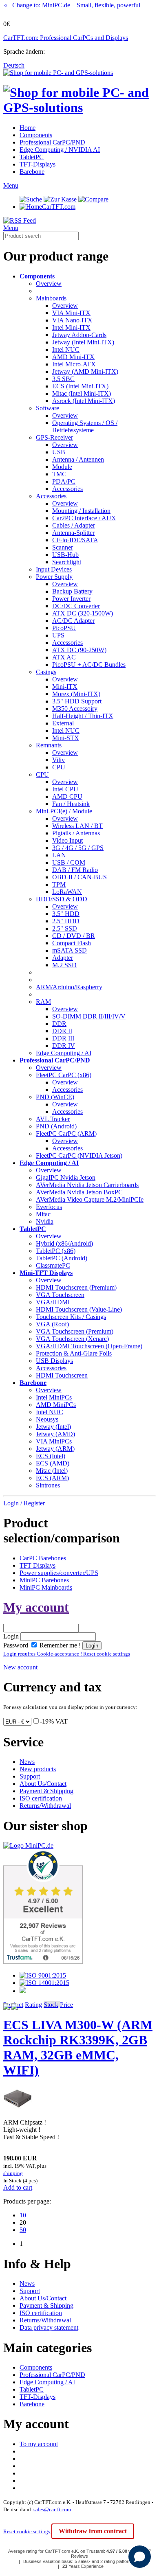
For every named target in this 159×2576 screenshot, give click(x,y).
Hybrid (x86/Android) (64, 1243)
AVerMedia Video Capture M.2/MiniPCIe (90, 1199)
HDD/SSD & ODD (62, 899)
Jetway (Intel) (53, 1427)
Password (16, 1645)
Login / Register (24, 1503)
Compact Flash (72, 943)
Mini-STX (66, 738)
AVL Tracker (53, 1119)
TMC (59, 474)
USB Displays (54, 1361)
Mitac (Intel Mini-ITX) (82, 393)
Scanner (63, 547)
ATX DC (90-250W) (79, 650)
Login (11, 1636)
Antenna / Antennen (78, 459)
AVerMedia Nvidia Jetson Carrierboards (87, 1185)
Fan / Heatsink (71, 804)
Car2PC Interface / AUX (84, 518)
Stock (51, 2005)
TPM (59, 884)
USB (59, 452)
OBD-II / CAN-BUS (79, 877)
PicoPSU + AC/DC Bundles (89, 665)
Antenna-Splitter (73, 533)
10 (23, 2215)
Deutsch (14, 65)
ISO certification (41, 1798)
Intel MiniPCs (54, 1397)
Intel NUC (66, 349)
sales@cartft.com (52, 2509)
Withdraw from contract (93, 2531)
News (27, 1762)
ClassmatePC (53, 1265)
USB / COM (69, 862)
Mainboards (51, 298)
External (63, 723)
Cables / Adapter (74, 525)
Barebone (32, 172)
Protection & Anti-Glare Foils (74, 1353)
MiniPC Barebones (44, 1580)
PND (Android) (56, 1126)
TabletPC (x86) (56, 1251)
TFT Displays (38, 1565)
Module (62, 467)
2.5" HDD (66, 921)
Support (30, 1776)
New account (20, 1667)
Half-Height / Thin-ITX (83, 716)
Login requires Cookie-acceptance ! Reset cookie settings (67, 1654)
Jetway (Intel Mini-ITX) (83, 342)
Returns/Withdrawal (45, 1806)
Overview (49, 284)
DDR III (63, 1038)
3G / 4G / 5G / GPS (78, 848)
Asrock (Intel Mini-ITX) (84, 401)
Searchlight (67, 562)
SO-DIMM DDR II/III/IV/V (89, 1016)
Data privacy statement (49, 2327)
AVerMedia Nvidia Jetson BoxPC (79, 1192)
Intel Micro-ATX (74, 364)
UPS (58, 635)
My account (36, 1607)
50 (23, 2230)
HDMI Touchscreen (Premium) (76, 1287)
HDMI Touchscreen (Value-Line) (79, 1309)
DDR (59, 1024)
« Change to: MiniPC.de (72, 5)
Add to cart (18, 2187)
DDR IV (64, 1046)
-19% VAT (54, 1721)
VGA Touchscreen (60, 1295)
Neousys (47, 1419)
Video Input (67, 840)
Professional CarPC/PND (52, 142)
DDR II (62, 1031)
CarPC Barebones (43, 1558)
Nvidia (45, 1221)
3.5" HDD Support (77, 701)
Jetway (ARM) (55, 1449)
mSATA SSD (70, 950)
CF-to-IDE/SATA (75, 540)
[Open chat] (140, 2557)
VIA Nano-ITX (72, 320)
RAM (43, 1002)
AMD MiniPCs (56, 1405)
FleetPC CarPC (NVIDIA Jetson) (79, 1155)
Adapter (63, 958)
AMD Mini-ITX (73, 357)
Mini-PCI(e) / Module (64, 811)
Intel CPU (65, 789)
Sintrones (48, 1485)
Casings (46, 672)
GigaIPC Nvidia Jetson (66, 1177)
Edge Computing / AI (64, 1053)
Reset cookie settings (27, 2531)
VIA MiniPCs (54, 1441)
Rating (33, 2005)
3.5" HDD (66, 914)
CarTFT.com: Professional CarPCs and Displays (66, 38)
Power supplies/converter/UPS (59, 1573)
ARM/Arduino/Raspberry (69, 987)
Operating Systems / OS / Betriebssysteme (85, 426)
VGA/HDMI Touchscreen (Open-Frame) (89, 1346)
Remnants (49, 745)
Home (28, 128)
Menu (11, 185)
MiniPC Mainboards (46, 1587)
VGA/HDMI (53, 1302)
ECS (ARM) (52, 1478)
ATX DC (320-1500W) (83, 613)
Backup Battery (72, 591)
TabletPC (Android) (62, 1258)
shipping (13, 2173)
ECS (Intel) (51, 1456)
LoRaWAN (67, 892)
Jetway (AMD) (55, 1434)
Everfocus (49, 1207)
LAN (59, 855)
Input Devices (54, 569)
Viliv (59, 760)
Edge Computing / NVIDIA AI (60, 150)
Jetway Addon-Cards (79, 335)
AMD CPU (67, 796)
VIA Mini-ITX (71, 313)
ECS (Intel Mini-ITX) (80, 386)
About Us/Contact (43, 1784)
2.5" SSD (65, 928)
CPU (59, 767)
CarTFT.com (59, 207)
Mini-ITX (65, 687)
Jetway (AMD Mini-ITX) (85, 371)
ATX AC (64, 657)
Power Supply (54, 577)
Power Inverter (71, 599)
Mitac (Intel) (52, 1471)
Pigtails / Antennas (76, 833)
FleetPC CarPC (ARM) (66, 1134)
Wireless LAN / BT (77, 826)
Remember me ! (59, 1645)
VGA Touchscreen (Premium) (75, 1331)
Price (66, 2005)
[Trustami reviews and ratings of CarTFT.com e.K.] (43, 1962)
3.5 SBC (63, 379)
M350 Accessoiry (75, 709)
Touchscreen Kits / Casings (71, 1317)
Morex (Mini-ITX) (76, 694)
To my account (39, 2444)
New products (38, 1769)
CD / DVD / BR (74, 936)
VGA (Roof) (52, 1324)
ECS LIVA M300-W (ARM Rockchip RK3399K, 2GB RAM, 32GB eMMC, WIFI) (78, 2047)
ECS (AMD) (53, 1463)
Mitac (43, 1214)
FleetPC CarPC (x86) (64, 1075)
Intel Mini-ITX (71, 327)
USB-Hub (65, 555)
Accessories (67, 489)
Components (36, 135)
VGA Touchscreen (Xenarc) (72, 1339)
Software (47, 408)
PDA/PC (64, 481)
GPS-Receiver (54, 437)
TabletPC (32, 157)
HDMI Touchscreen (62, 1375)
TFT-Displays (38, 164)
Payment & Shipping (46, 1791)
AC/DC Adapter (73, 621)
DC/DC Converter (76, 606)
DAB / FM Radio (75, 870)
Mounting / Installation (81, 511)
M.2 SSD (64, 965)
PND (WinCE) (55, 1097)
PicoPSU (64, 628)
